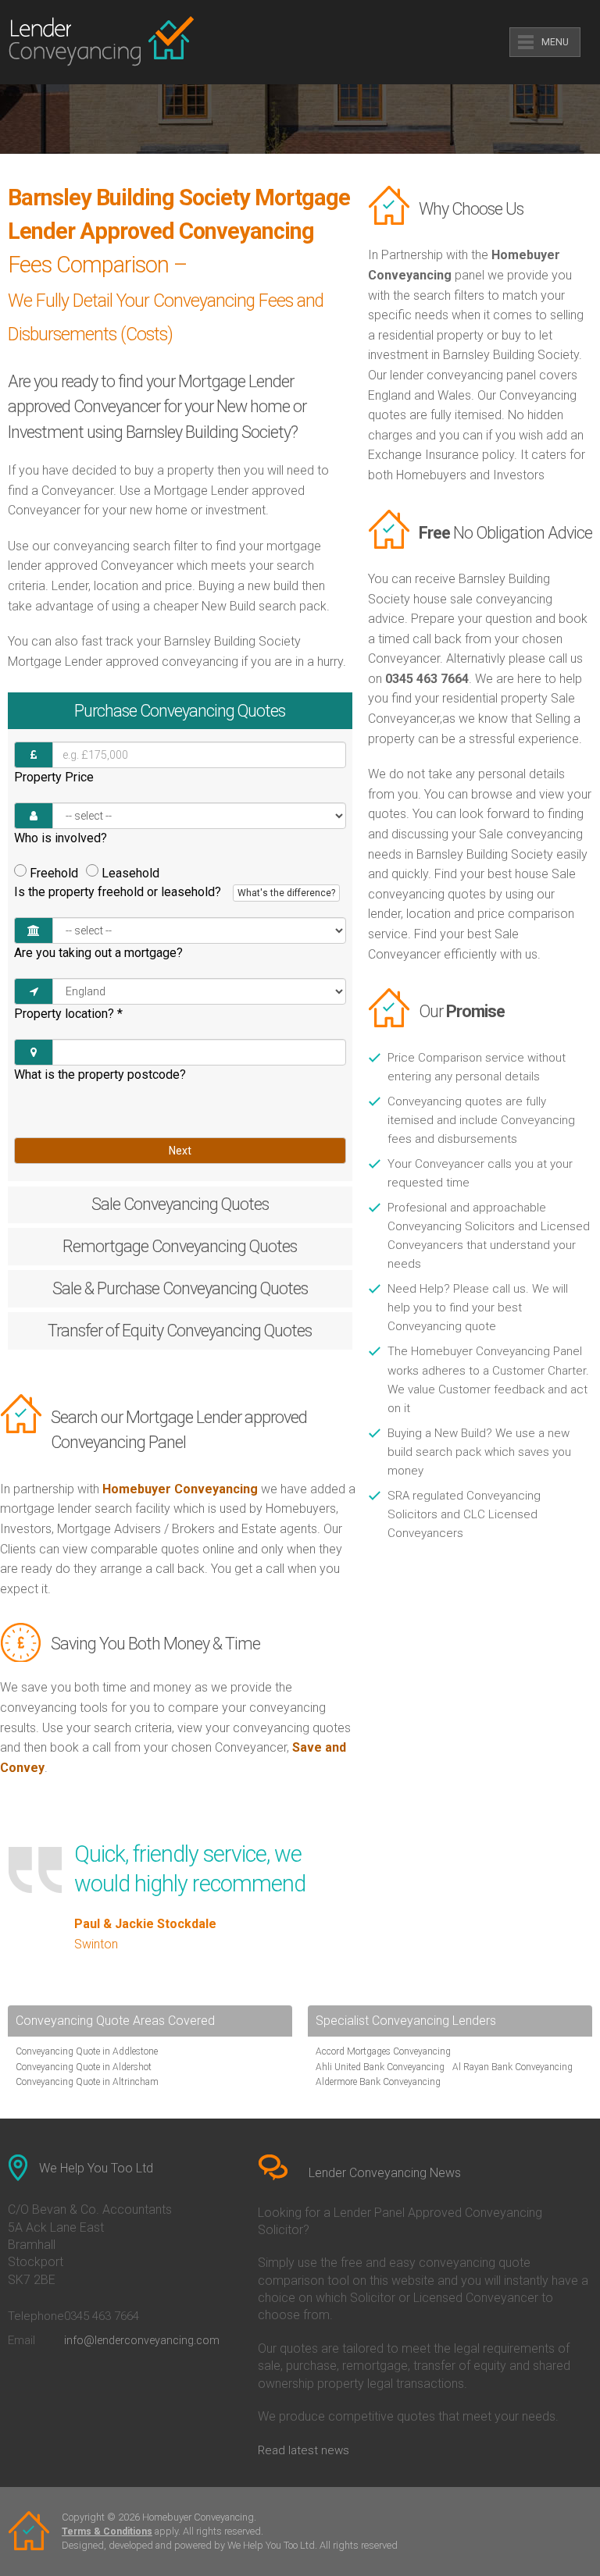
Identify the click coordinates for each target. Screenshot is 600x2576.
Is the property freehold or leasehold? (175, 892)
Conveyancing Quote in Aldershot (84, 2067)
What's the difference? (286, 893)
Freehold (54, 873)
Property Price (54, 777)
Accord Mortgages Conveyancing (383, 2051)
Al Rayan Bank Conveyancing (512, 2067)
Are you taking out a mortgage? (98, 953)
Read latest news (304, 2450)
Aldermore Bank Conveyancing (378, 2082)
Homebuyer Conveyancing (180, 1489)
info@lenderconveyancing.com (142, 2340)
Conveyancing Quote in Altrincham (87, 2082)
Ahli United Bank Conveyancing (380, 2067)
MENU (555, 42)
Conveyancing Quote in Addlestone (87, 2051)
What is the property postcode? (100, 1075)
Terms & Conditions (107, 2532)
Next (180, 1151)
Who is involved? (61, 838)
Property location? (68, 1014)
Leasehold (130, 873)
